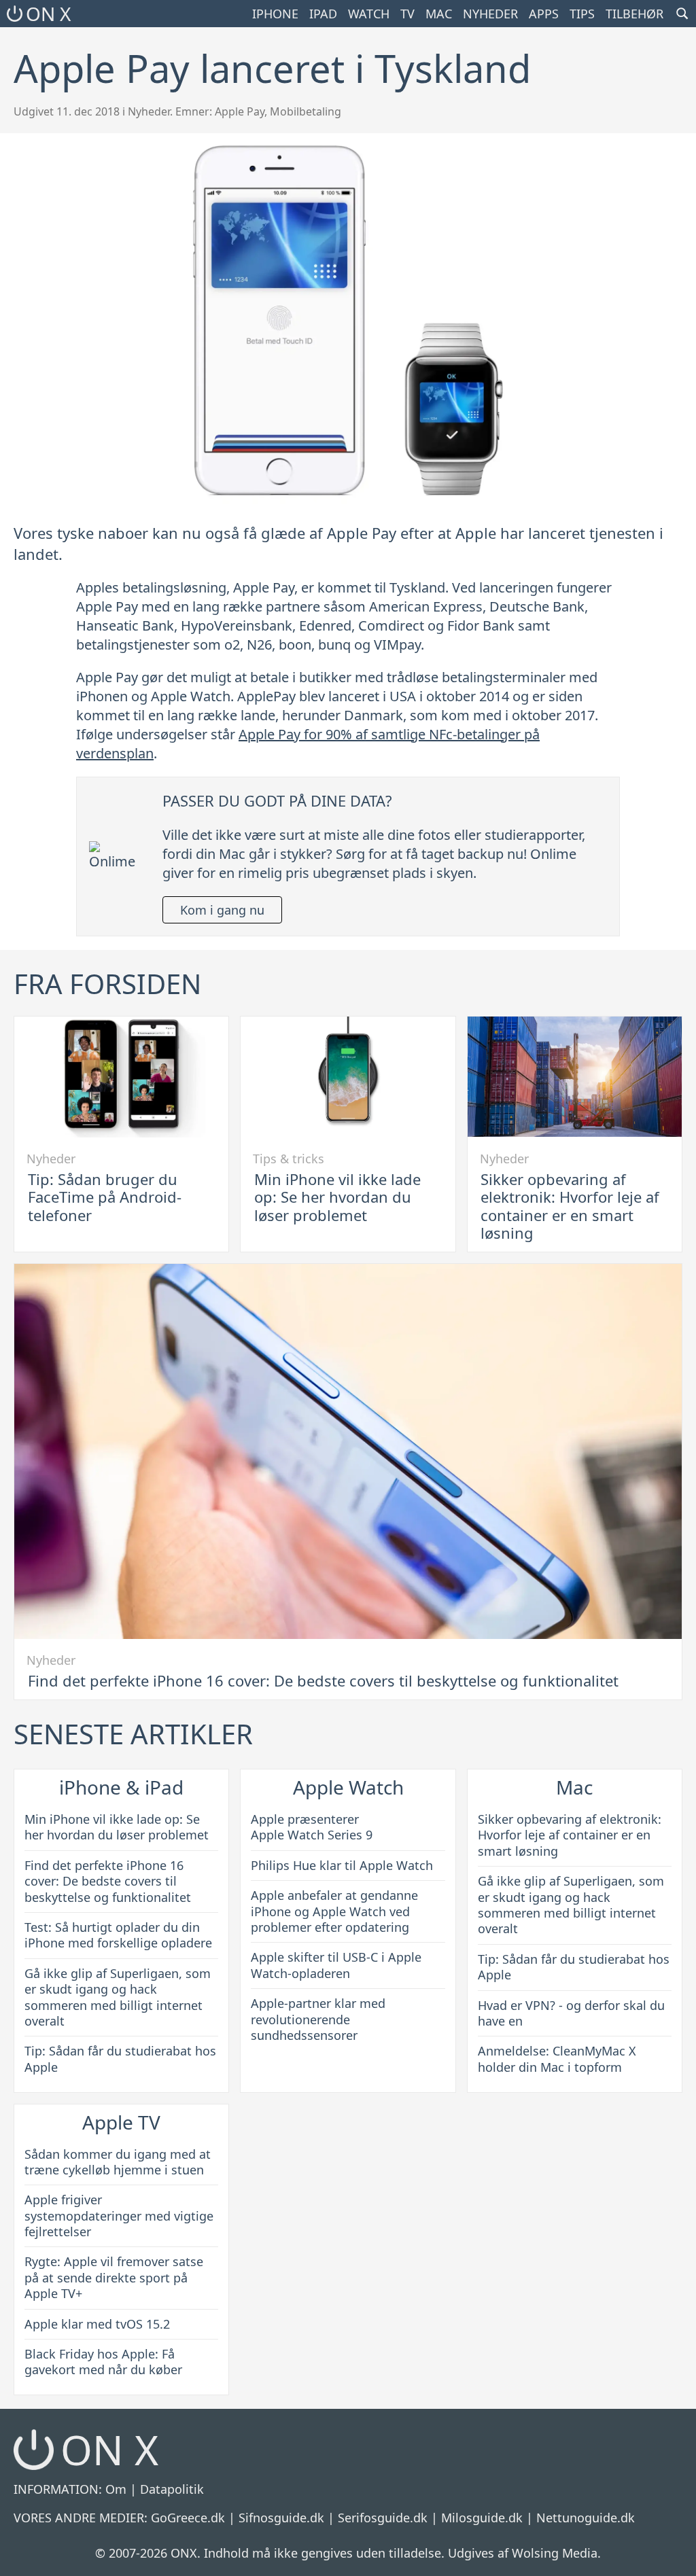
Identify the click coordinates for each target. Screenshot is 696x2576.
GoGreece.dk (188, 2518)
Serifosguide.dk (383, 2518)
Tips (582, 14)
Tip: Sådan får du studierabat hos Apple (120, 2059)
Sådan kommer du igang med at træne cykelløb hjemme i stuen (118, 2162)
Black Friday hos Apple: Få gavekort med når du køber (103, 2362)
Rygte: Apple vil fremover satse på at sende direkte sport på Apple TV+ (114, 2277)
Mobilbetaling (306, 111)
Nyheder (490, 14)
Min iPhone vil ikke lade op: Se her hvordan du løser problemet (337, 1197)
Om (116, 2489)
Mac (439, 14)
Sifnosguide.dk (281, 2518)
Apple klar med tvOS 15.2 (97, 2324)
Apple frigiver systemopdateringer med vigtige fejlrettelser (119, 2216)
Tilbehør (634, 14)
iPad (323, 14)
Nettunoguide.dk (586, 2518)
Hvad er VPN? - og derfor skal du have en (571, 2013)
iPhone (275, 14)
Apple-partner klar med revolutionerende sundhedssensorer (318, 2019)
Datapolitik (172, 2489)
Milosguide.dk (482, 2518)
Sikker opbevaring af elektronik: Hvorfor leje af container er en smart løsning (570, 1206)
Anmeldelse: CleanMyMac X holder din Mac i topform (557, 2059)
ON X (48, 14)
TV (407, 14)
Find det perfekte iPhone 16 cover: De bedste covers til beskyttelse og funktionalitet (323, 1680)
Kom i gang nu (222, 910)
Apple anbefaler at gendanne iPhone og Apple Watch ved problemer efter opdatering (334, 1911)
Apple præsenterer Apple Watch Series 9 (312, 1827)
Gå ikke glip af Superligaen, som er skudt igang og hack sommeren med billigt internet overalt (118, 1997)
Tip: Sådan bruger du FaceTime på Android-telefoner (105, 1197)
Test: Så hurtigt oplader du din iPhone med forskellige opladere (118, 1935)
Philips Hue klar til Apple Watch (342, 1865)
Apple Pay (240, 111)
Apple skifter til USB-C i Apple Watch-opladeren (336, 1965)
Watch (369, 14)
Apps (544, 14)
